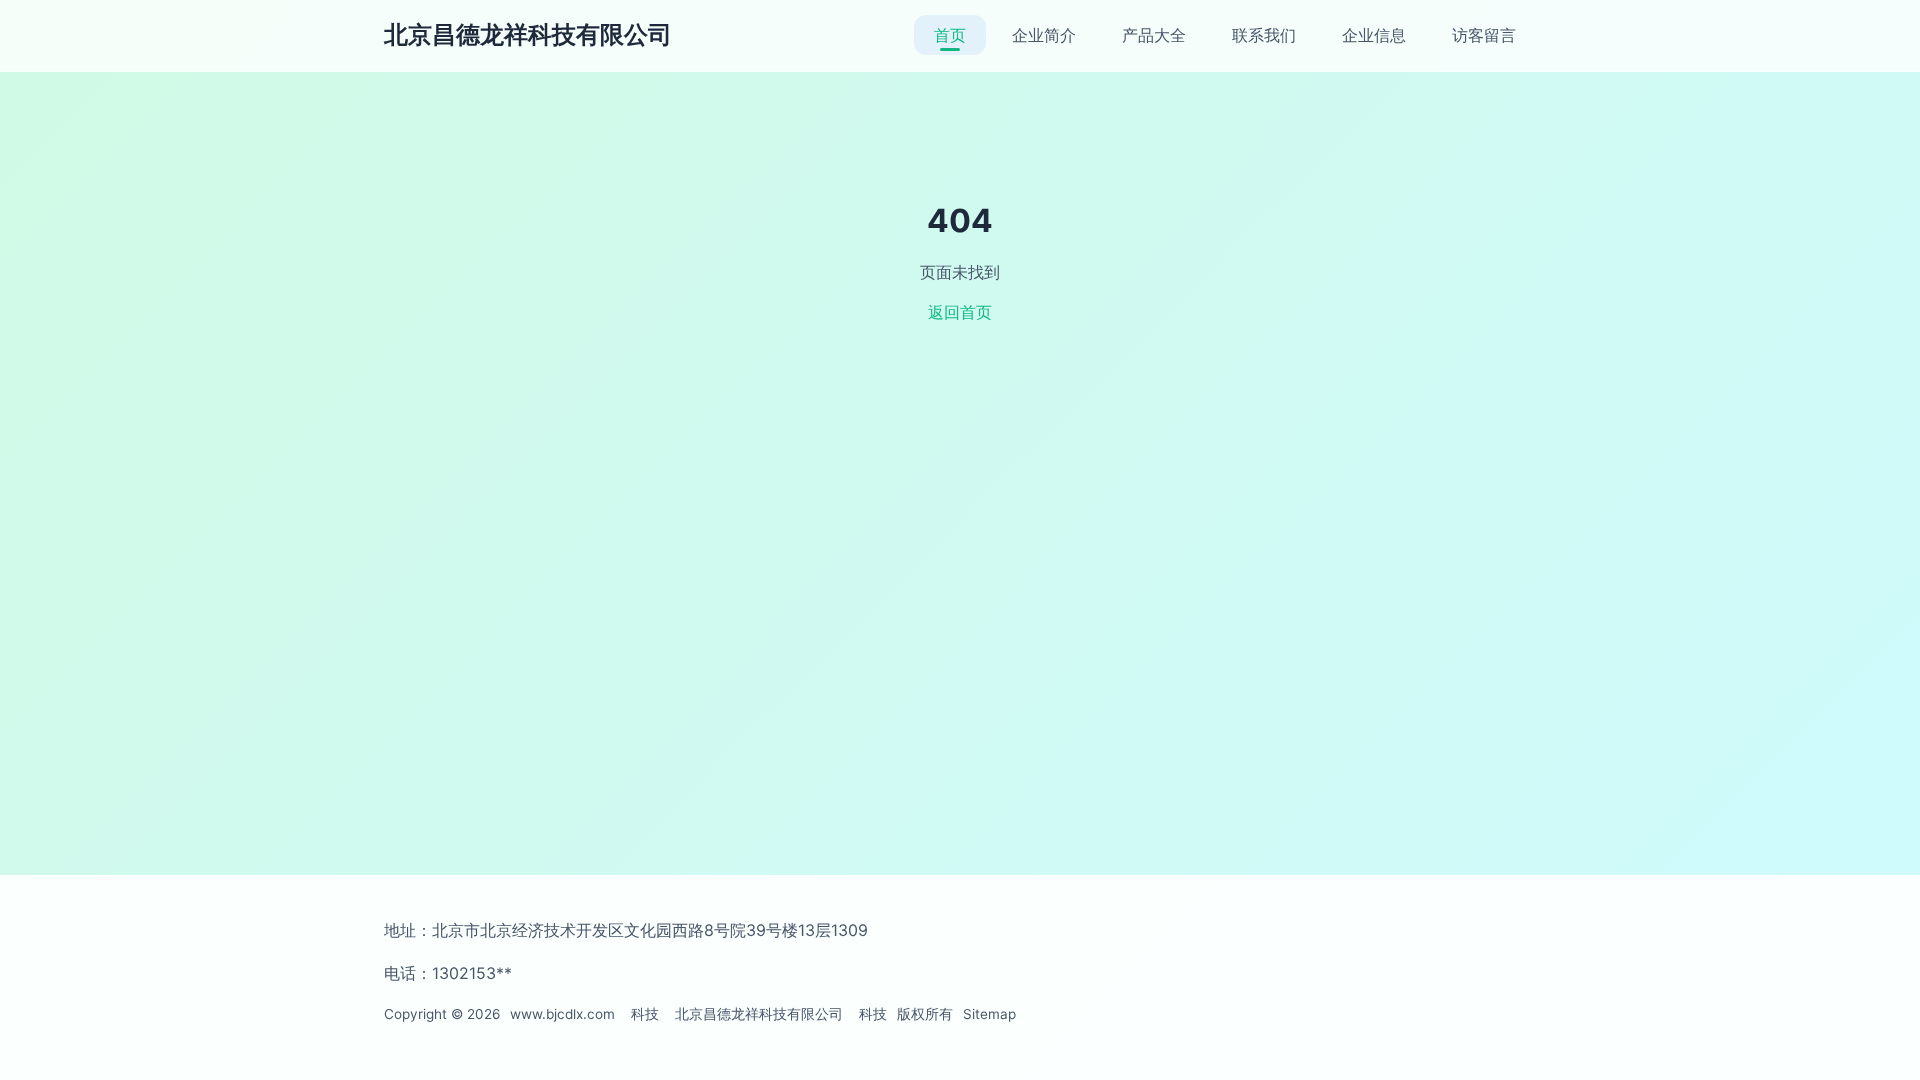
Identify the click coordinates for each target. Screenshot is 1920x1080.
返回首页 (960, 312)
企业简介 (1044, 35)
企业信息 (1374, 35)
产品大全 (1154, 35)
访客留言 (1484, 35)
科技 (645, 1014)
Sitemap (989, 1014)
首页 (950, 35)
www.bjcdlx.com (562, 1014)
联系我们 (1264, 35)
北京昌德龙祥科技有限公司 (528, 34)
